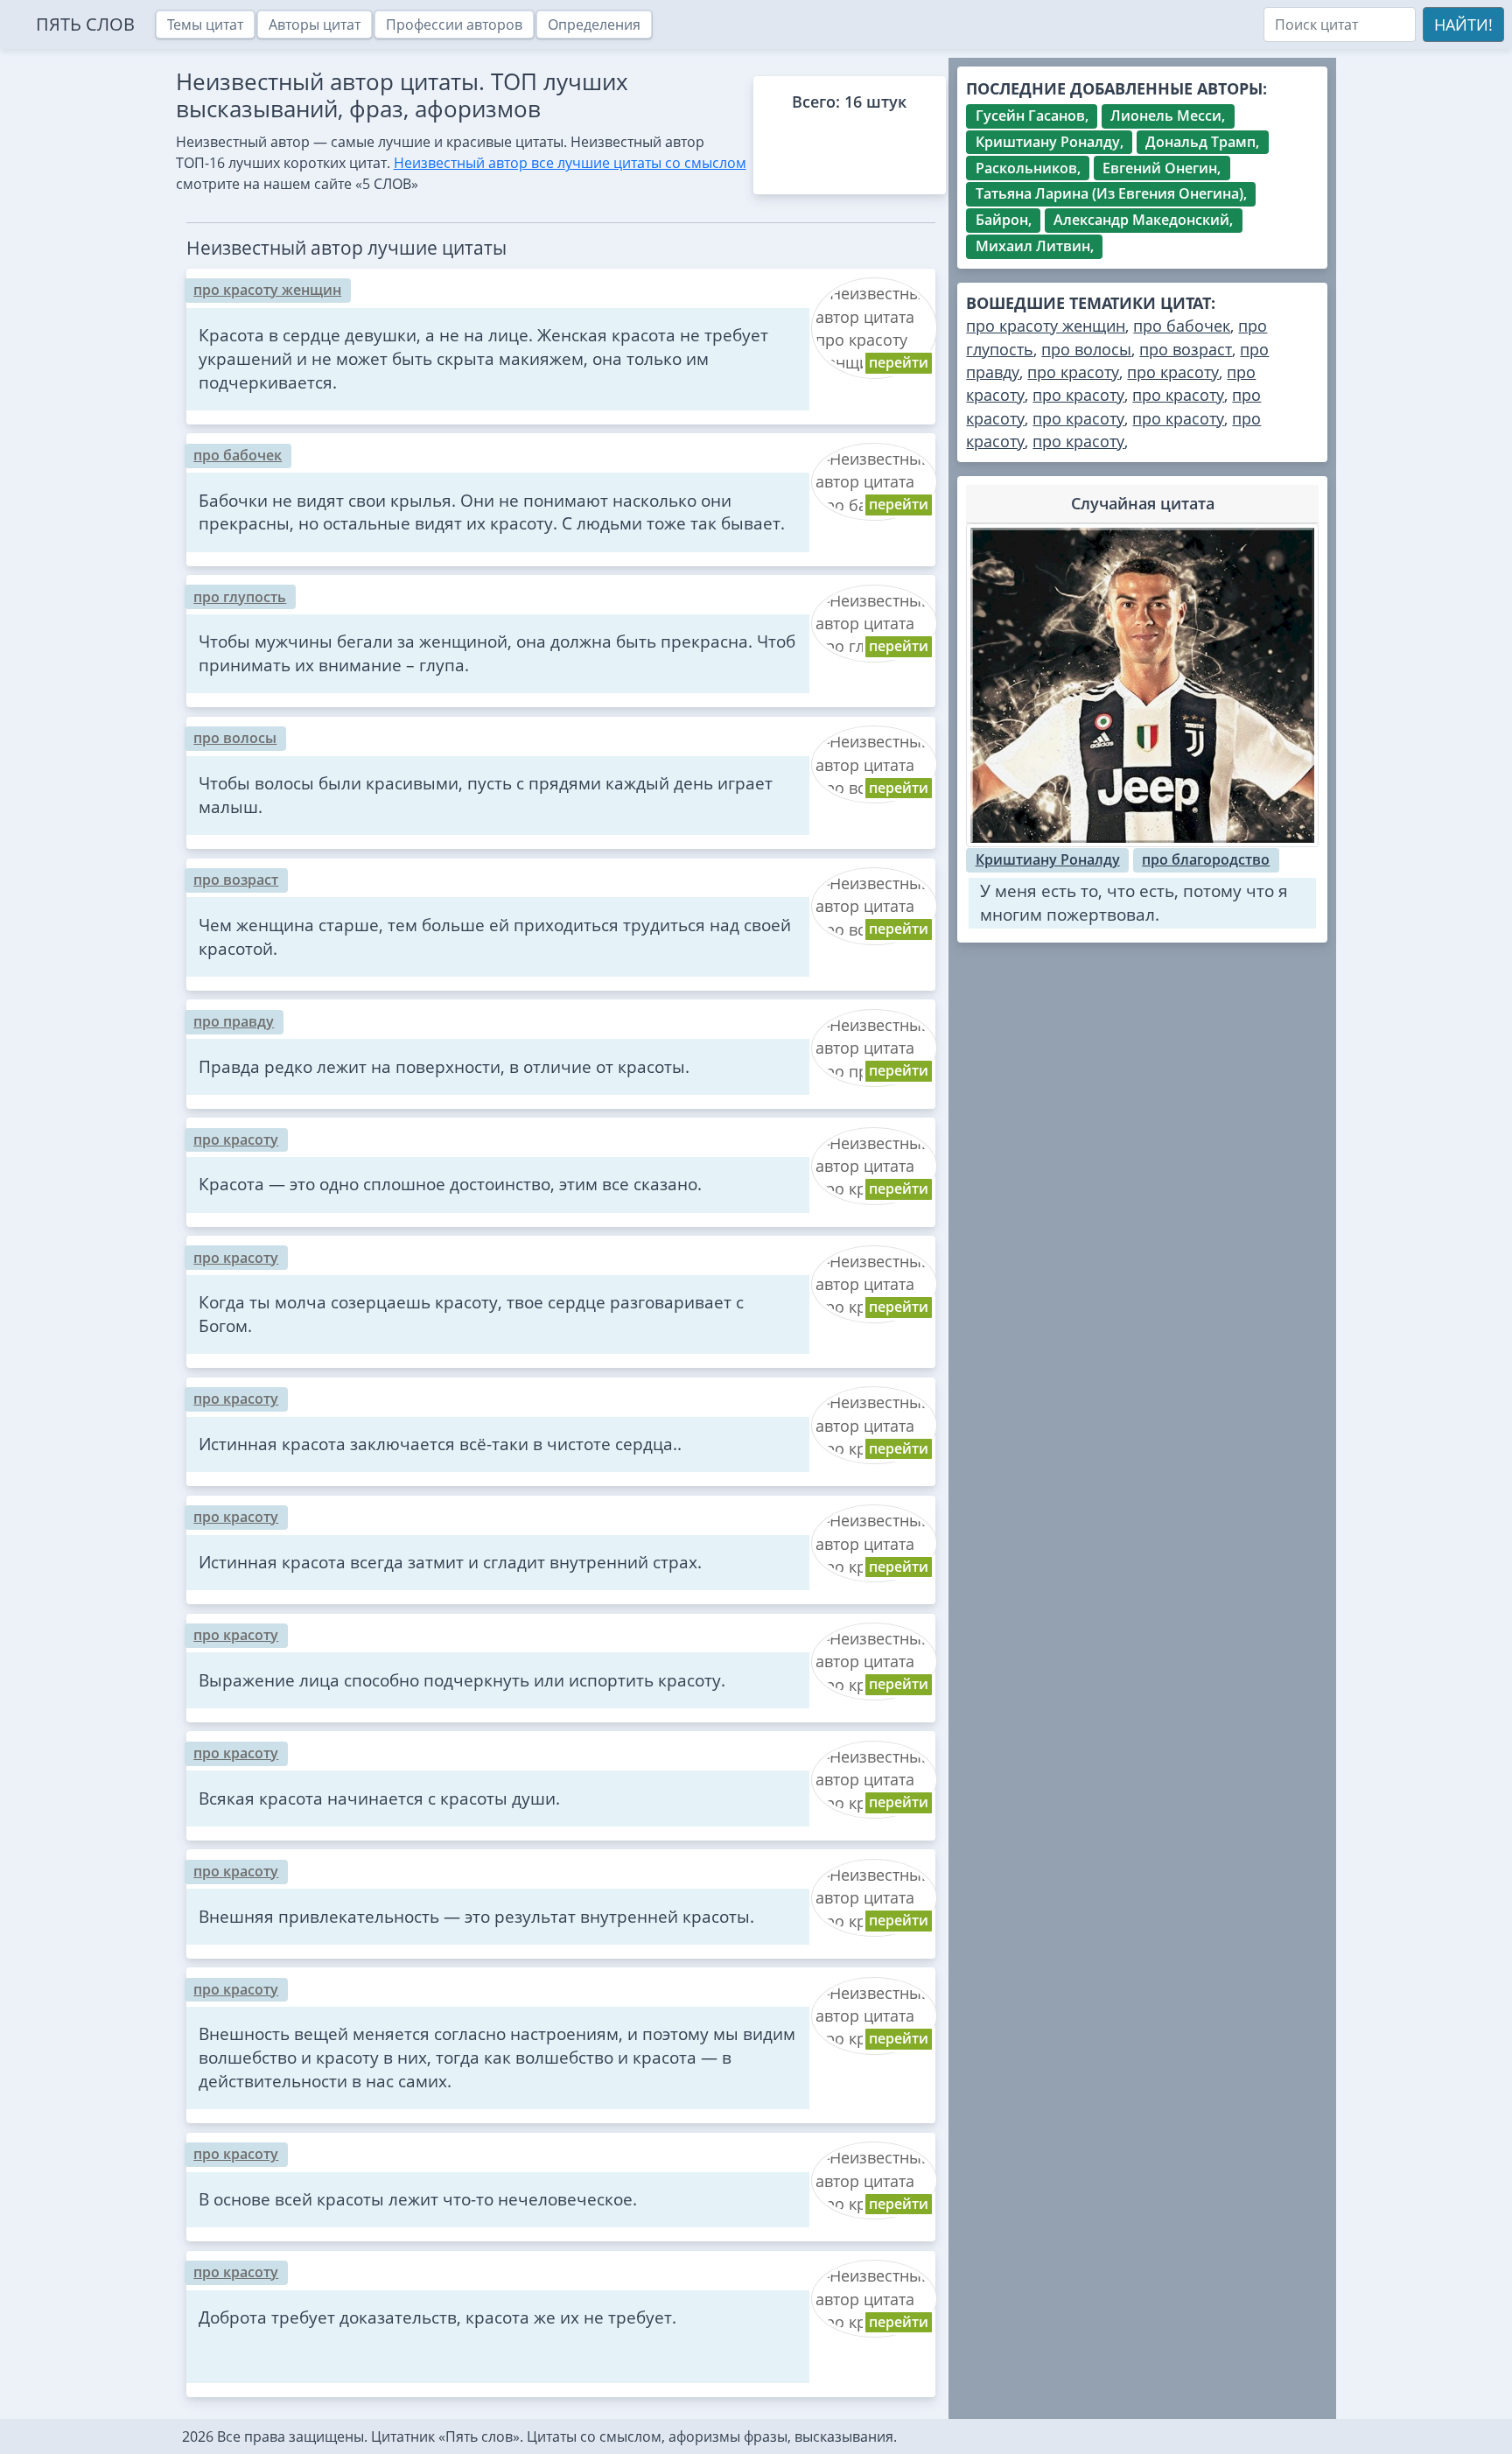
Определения (594, 25)
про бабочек (238, 455)
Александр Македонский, (1143, 220)
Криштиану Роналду (1048, 859)
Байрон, (1004, 220)
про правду (234, 1021)
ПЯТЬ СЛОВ (85, 24)
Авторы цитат (315, 25)
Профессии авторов (454, 25)
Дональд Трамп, (1202, 142)
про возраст (236, 880)
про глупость (240, 597)
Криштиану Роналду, (1050, 142)
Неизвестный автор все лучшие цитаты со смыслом (570, 163)
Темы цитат (205, 25)
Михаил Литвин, (1035, 246)
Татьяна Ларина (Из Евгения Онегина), (1111, 193)
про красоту (236, 1139)
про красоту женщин (267, 290)
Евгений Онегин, (1162, 168)
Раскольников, (1028, 168)
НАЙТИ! (1463, 25)
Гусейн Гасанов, (1032, 116)
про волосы (235, 738)
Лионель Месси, (1168, 116)
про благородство (1206, 859)
